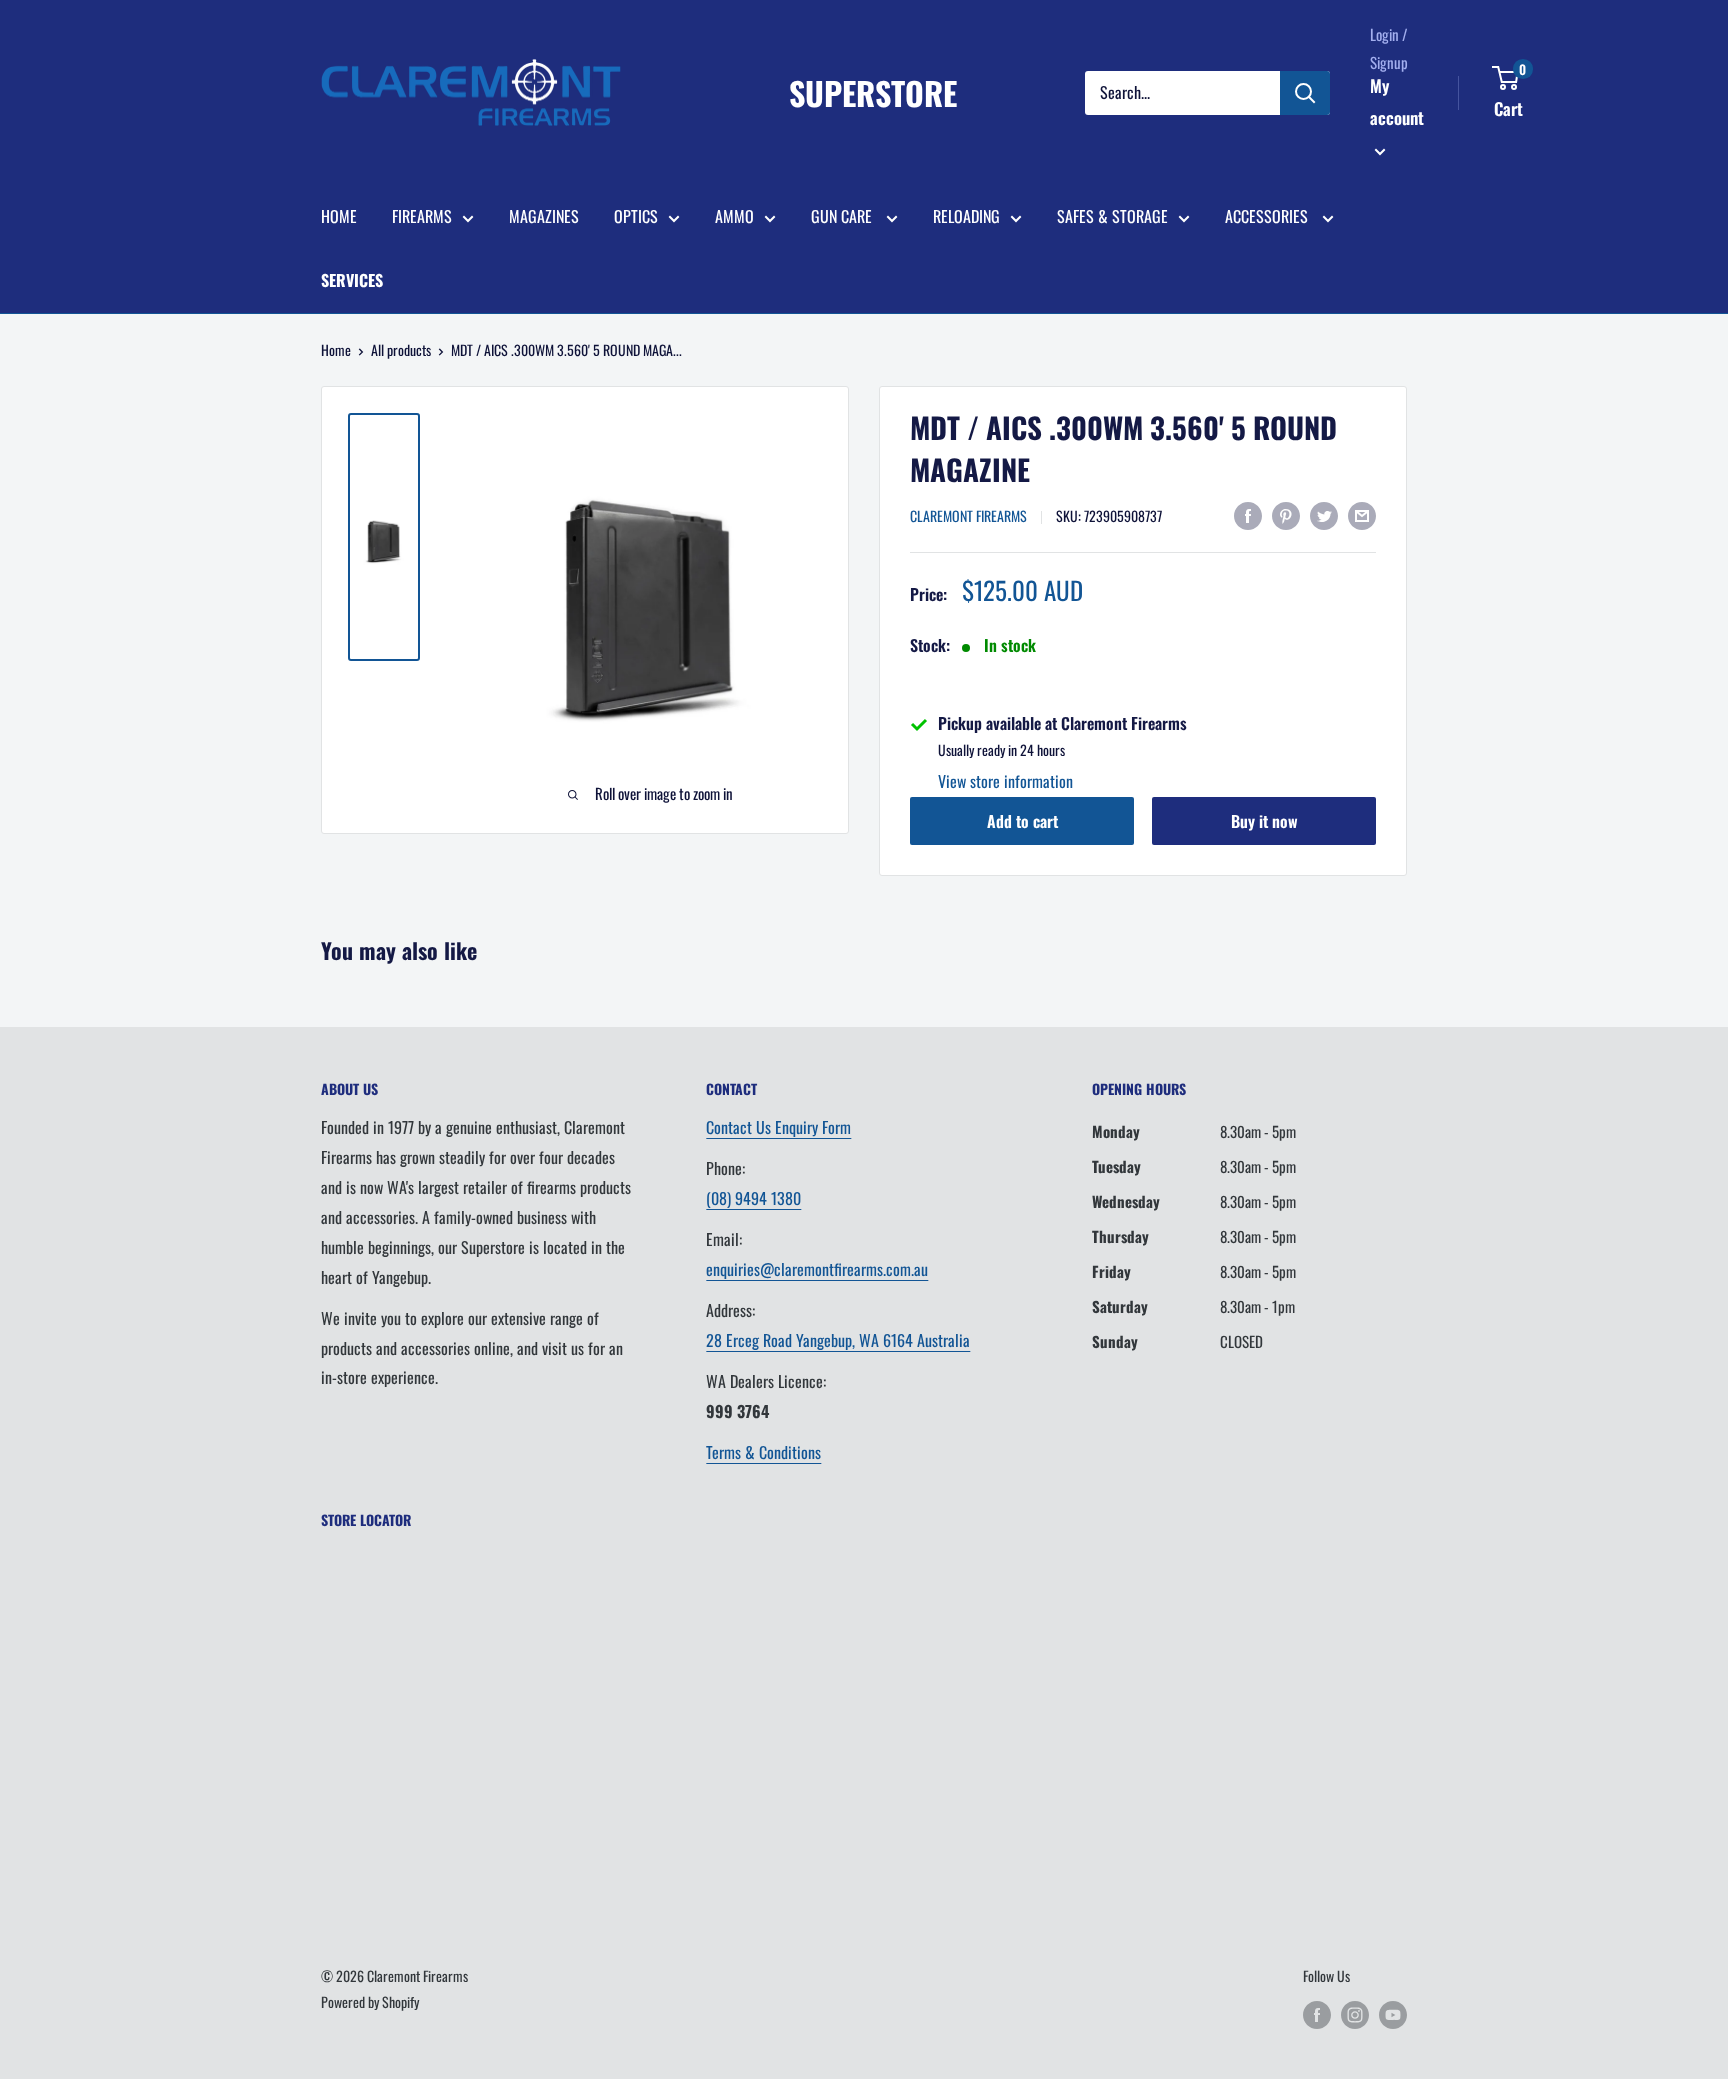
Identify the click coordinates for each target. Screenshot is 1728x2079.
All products (401, 349)
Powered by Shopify (370, 2001)
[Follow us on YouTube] (1393, 2014)
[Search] (1305, 93)
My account (1397, 101)
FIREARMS (422, 216)
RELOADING (966, 216)
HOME (339, 216)
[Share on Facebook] (1248, 514)
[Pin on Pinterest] (1286, 514)
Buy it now (1264, 821)
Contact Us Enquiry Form (778, 1127)
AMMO (734, 216)
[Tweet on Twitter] (1324, 514)
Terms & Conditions (763, 1452)
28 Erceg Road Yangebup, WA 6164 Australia (838, 1340)
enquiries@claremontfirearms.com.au (817, 1269)
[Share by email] (1362, 514)
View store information (1005, 781)
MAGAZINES (544, 216)
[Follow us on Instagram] (1355, 2014)
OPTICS (636, 216)
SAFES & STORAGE (1112, 216)
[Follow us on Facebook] (1317, 2014)
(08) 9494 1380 (753, 1198)
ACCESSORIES (1268, 216)
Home (336, 349)
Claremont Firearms (968, 515)
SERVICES (352, 280)
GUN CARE (843, 216)
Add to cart (1022, 821)
